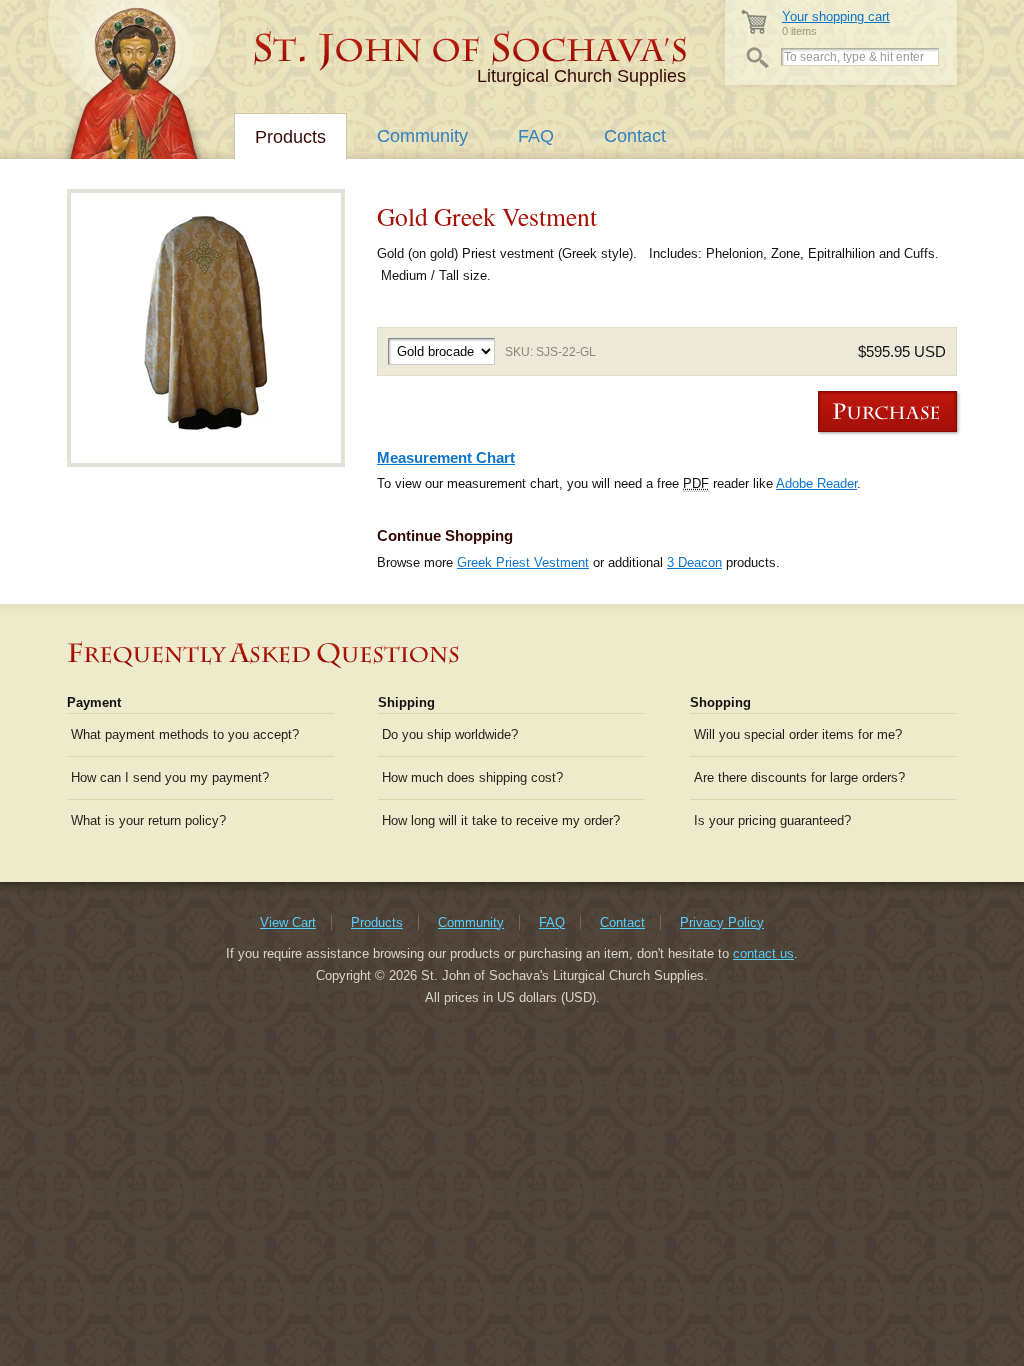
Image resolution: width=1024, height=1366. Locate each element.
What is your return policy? (148, 820)
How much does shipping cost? (472, 777)
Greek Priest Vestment (523, 562)
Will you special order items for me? (798, 734)
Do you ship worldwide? (450, 734)
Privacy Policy (722, 922)
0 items (836, 23)
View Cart (288, 922)
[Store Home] (471, 50)
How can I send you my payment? (170, 777)
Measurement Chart (446, 457)
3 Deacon (694, 562)
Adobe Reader (816, 483)
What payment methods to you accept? (185, 734)
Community (422, 136)
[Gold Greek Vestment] (206, 328)
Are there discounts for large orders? (799, 777)
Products (290, 137)
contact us (763, 953)
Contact (635, 136)
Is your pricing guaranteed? (772, 820)
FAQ (536, 136)
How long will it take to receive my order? (501, 820)
